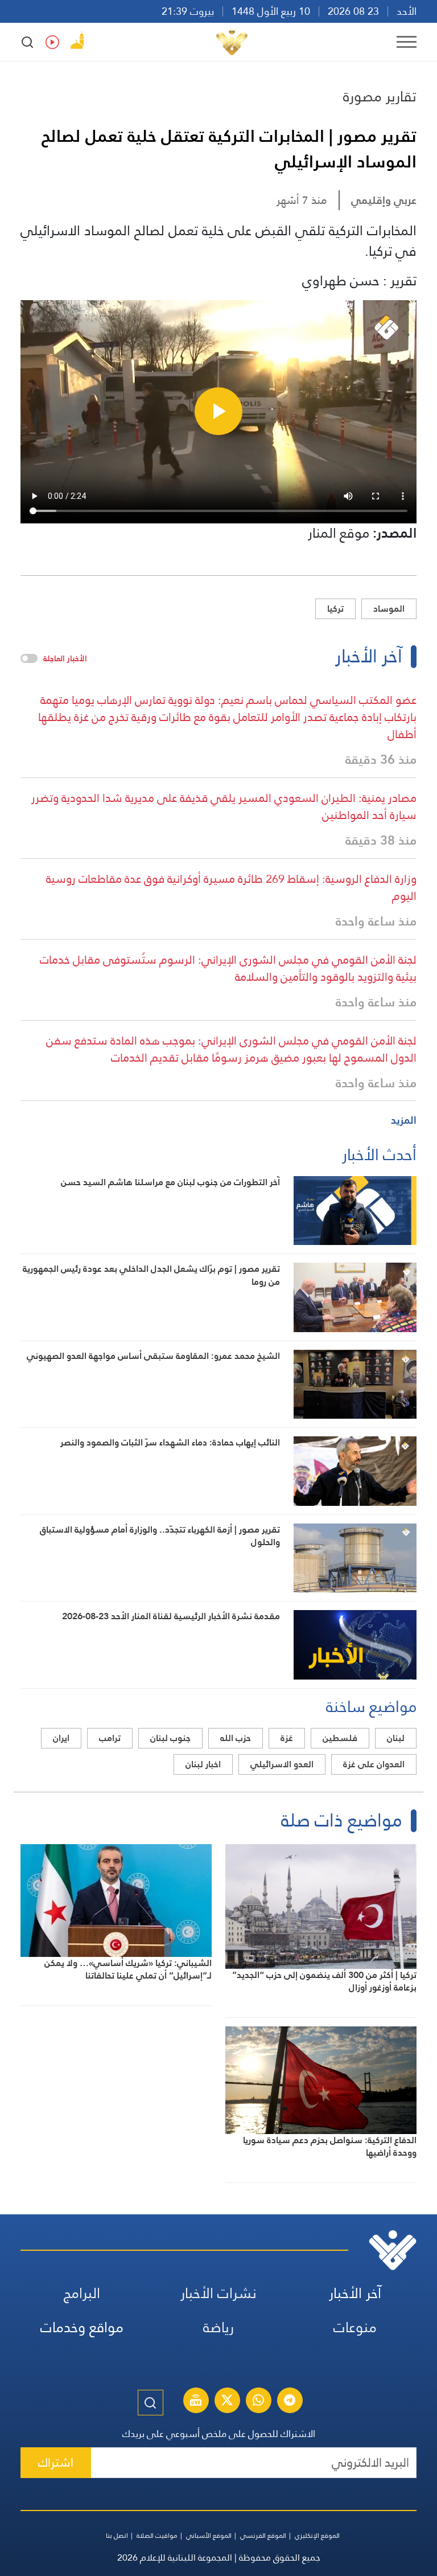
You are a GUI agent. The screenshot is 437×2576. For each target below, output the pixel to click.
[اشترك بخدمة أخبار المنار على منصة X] (227, 2402)
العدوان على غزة (374, 1764)
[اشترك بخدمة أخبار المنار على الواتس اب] (258, 2402)
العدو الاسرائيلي (282, 1764)
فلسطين (340, 1738)
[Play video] (218, 411)
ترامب (110, 1738)
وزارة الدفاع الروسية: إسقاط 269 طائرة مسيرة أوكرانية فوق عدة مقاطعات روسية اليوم (231, 887)
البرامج (82, 2293)
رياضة (218, 2327)
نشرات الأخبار (218, 2293)
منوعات (355, 2327)
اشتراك (56, 2462)
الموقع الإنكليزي (317, 2536)
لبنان (396, 1738)
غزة (287, 1738)
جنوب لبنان (170, 1738)
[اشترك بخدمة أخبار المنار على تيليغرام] (290, 2402)
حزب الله (236, 1738)
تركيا (335, 609)
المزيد (404, 1120)
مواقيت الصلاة (157, 2536)
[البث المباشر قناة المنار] (196, 2402)
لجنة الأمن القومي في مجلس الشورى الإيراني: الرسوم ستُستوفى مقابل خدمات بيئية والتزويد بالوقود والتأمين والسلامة (228, 968)
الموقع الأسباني (209, 2536)
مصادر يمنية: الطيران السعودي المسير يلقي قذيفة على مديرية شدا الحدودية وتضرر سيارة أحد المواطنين (224, 806)
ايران (61, 1738)
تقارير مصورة (380, 96)
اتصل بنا (117, 2536)
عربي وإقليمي (384, 200)
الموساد (389, 609)
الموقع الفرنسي (263, 2536)
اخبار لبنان (203, 1764)
